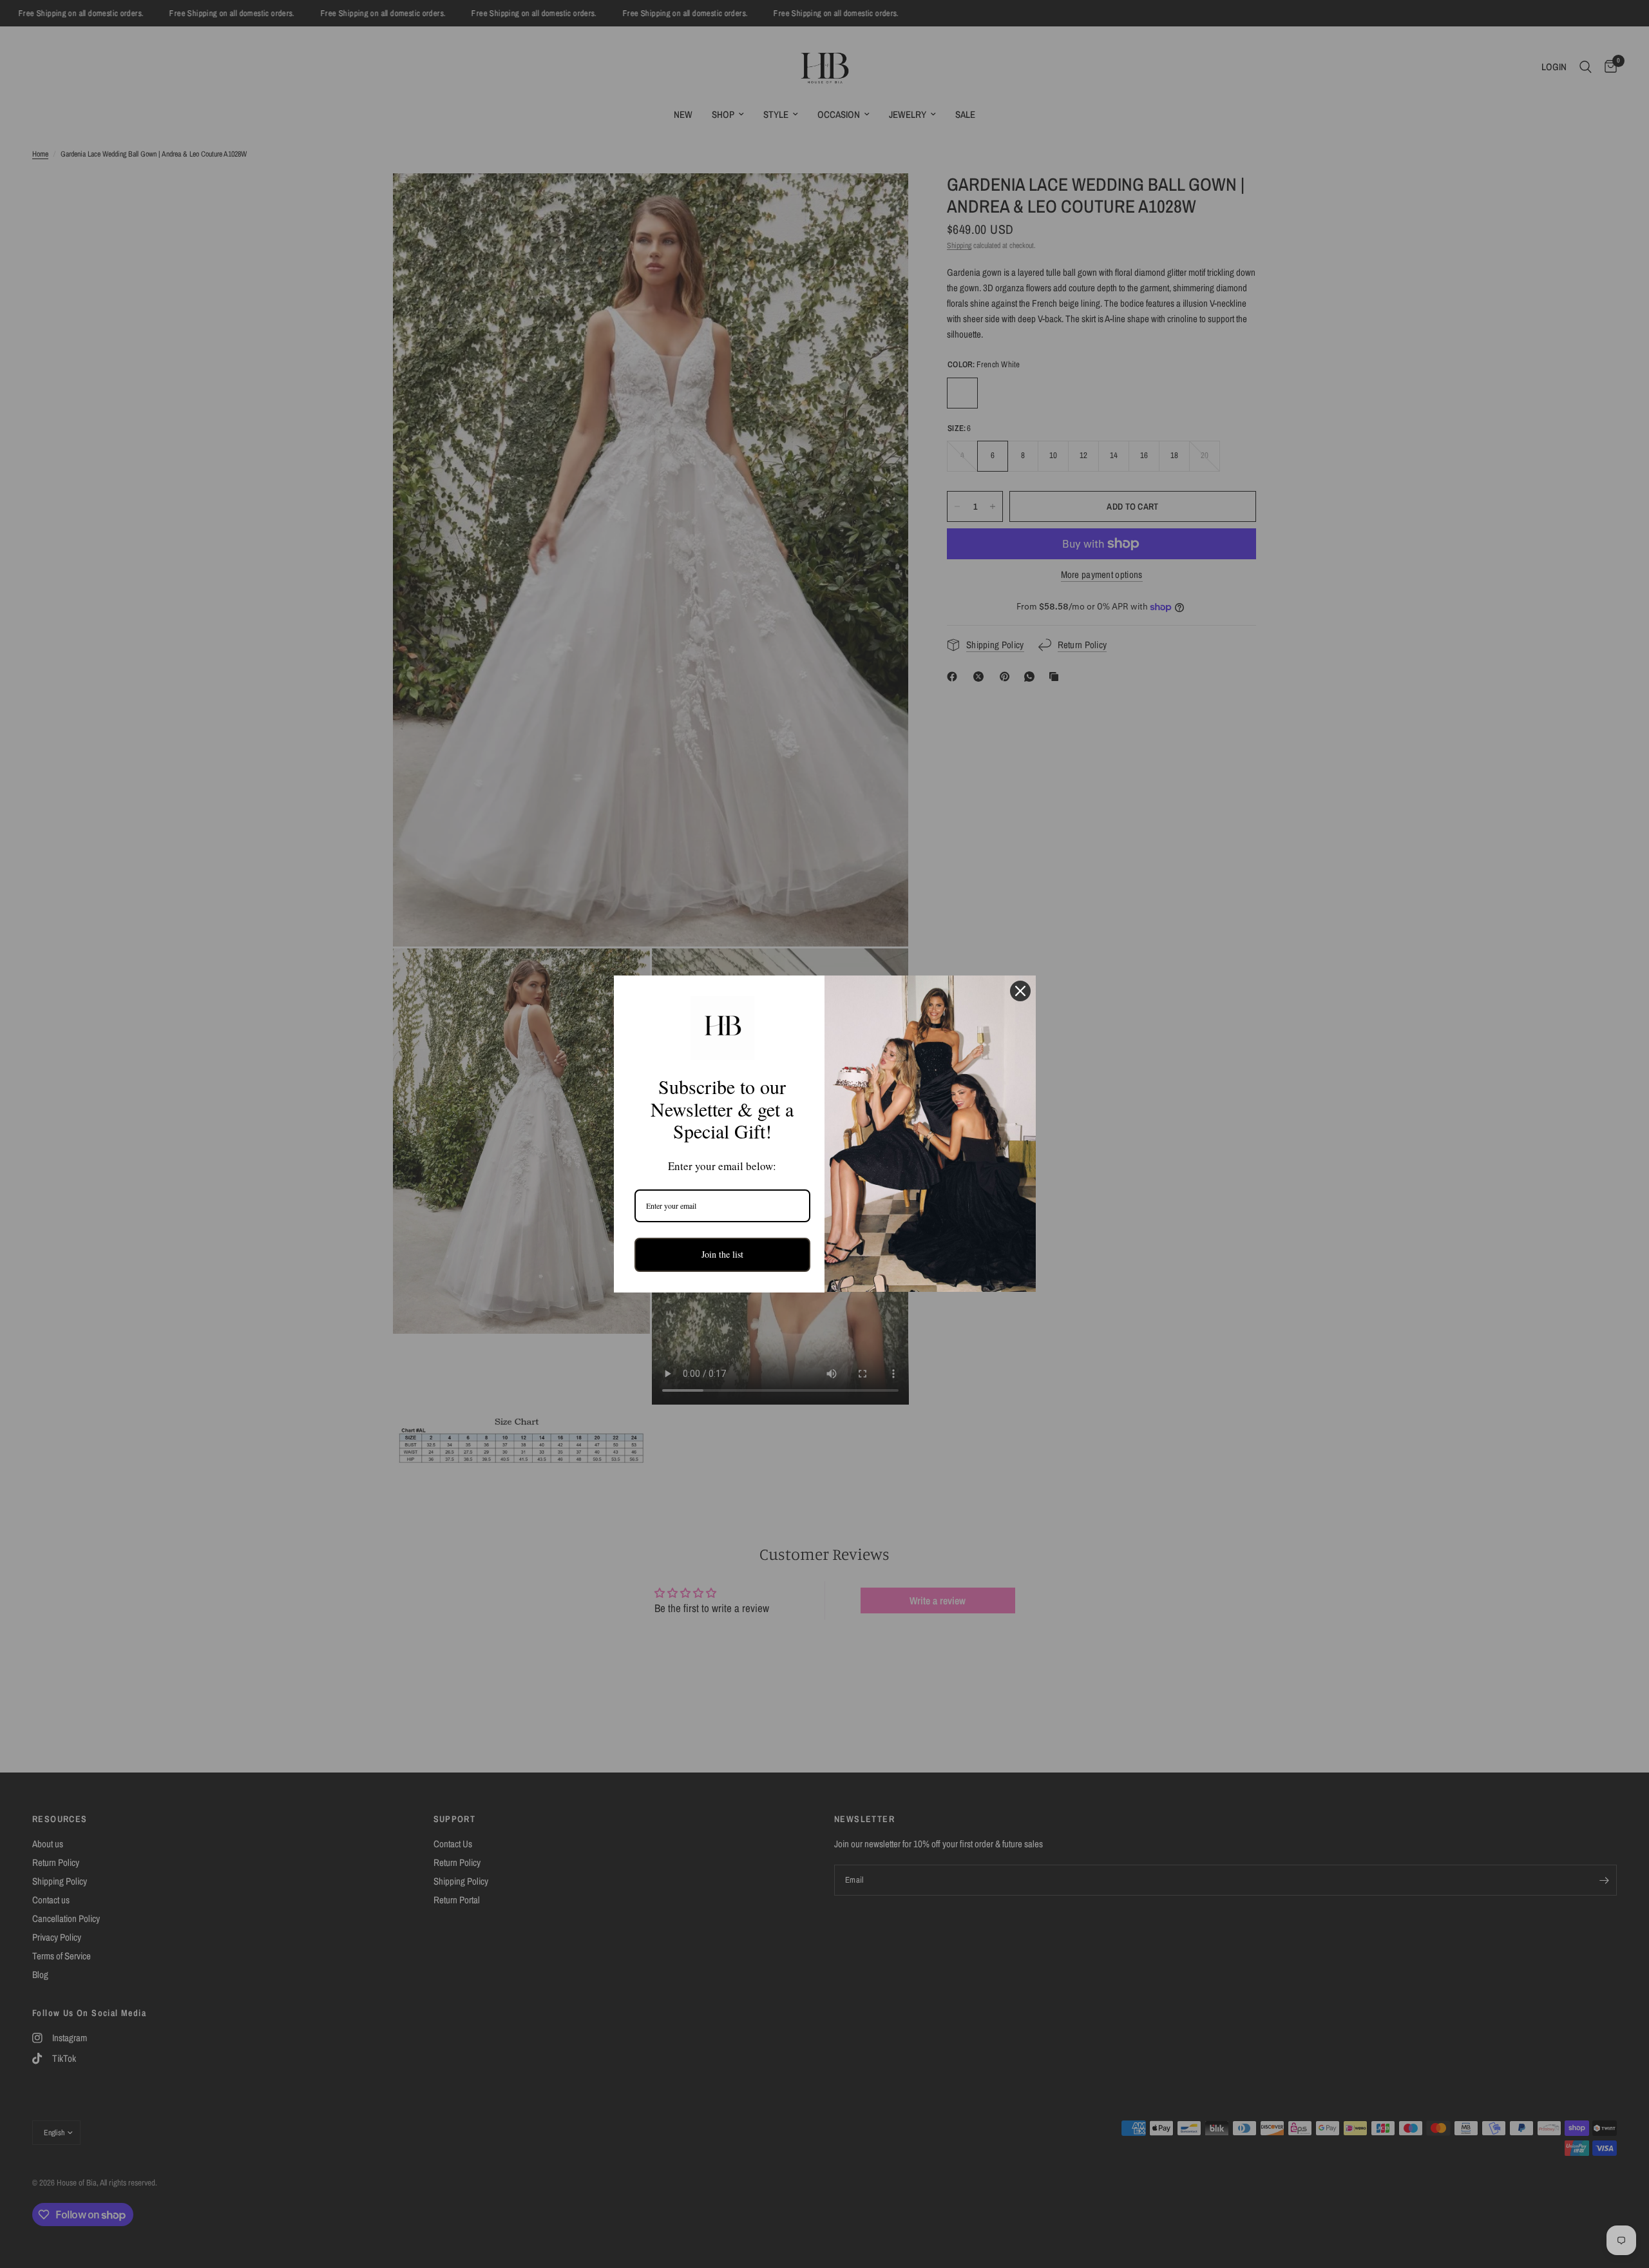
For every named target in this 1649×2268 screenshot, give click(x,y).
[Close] (1020, 991)
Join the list (722, 1254)
